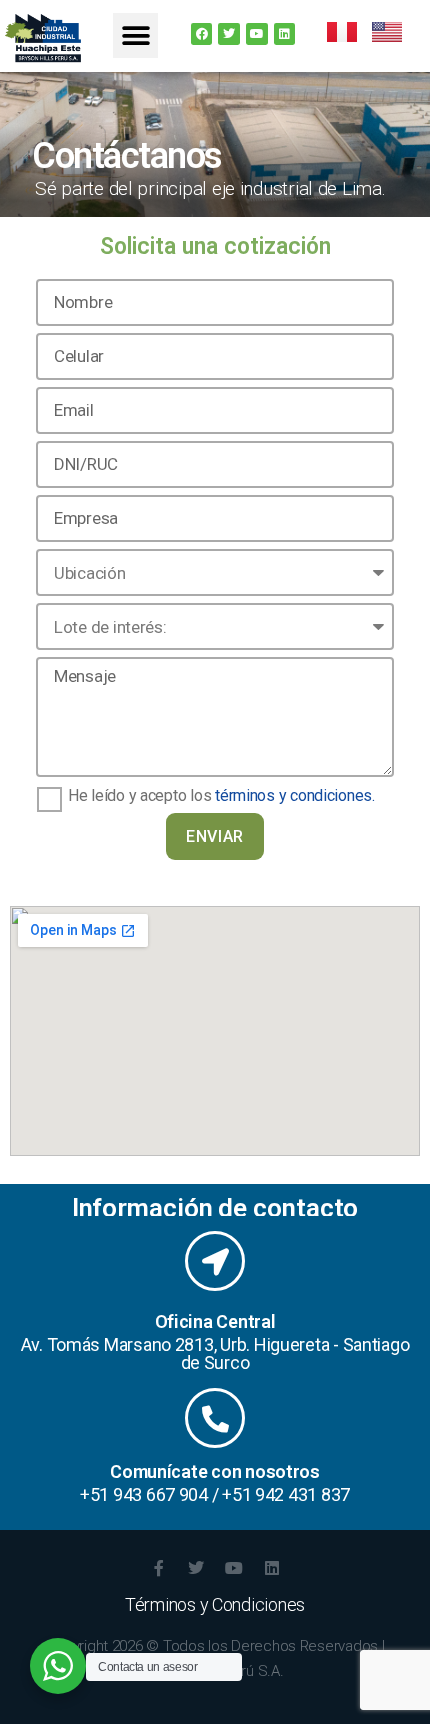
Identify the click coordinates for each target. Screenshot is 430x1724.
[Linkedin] (285, 34)
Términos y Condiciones (215, 1604)
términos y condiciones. (295, 795)
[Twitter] (229, 34)
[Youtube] (257, 34)
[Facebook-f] (158, 1568)
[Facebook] (202, 34)
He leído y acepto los (221, 795)
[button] (135, 35)
